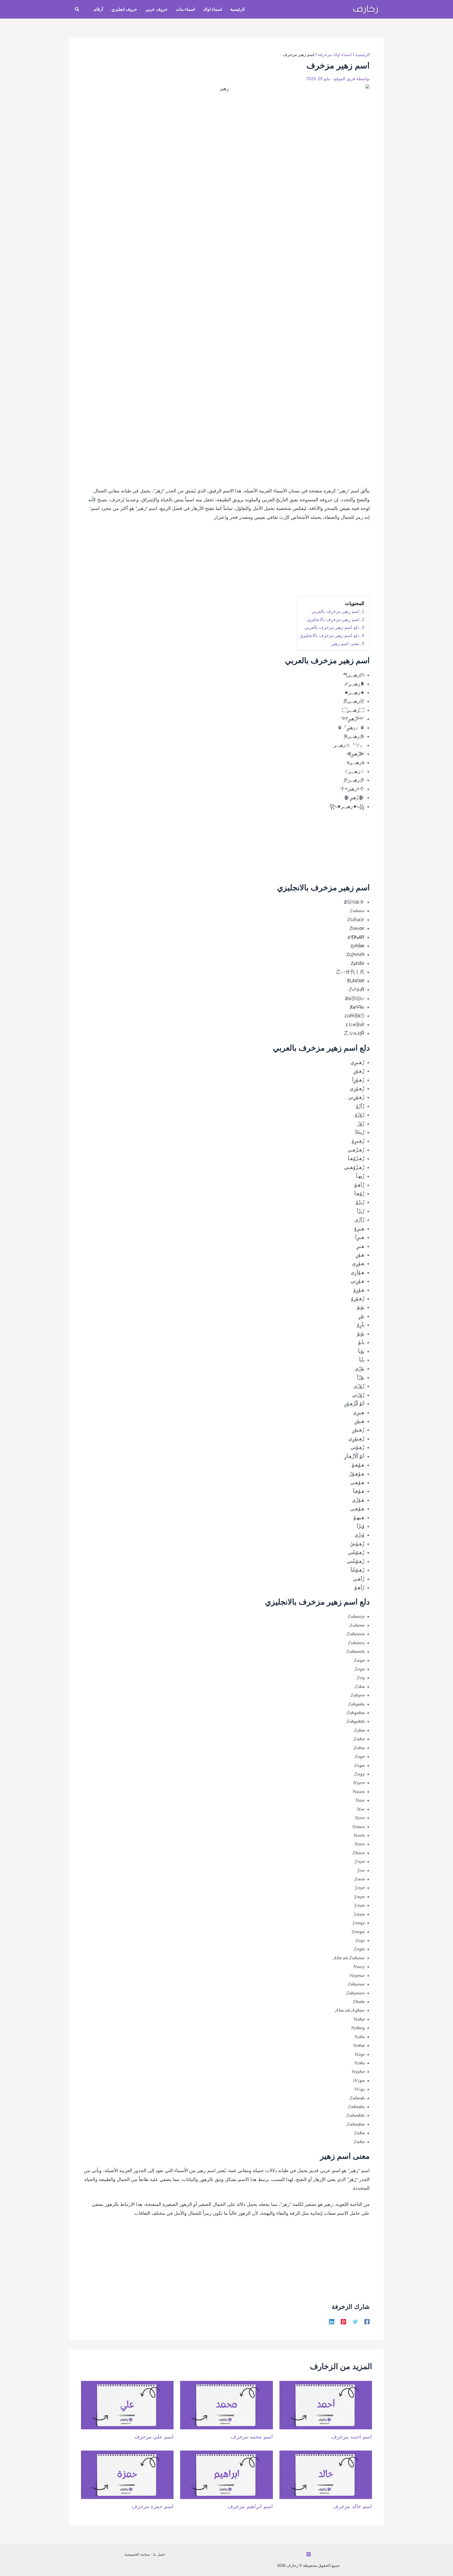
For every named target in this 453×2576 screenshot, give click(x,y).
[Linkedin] (332, 2322)
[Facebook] (367, 2322)
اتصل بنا (159, 2554)
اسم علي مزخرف (154, 2437)
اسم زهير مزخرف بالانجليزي (333, 620)
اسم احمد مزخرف (352, 2437)
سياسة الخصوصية (137, 2554)
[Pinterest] (343, 2322)
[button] (77, 9)
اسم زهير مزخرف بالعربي (335, 611)
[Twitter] (355, 2322)
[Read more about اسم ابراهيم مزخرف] (226, 2474)
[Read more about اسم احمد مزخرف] (326, 2405)
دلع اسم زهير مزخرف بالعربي (332, 627)
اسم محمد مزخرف (252, 2437)
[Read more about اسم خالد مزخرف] (326, 2474)
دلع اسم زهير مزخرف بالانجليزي (330, 636)
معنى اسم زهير (345, 644)
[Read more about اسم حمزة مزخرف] (127, 2474)
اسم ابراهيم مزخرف (250, 2506)
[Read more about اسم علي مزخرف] (127, 2405)
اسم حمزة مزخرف (153, 2506)
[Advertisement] (226, 562)
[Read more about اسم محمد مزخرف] (226, 2405)
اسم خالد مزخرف (352, 2506)
